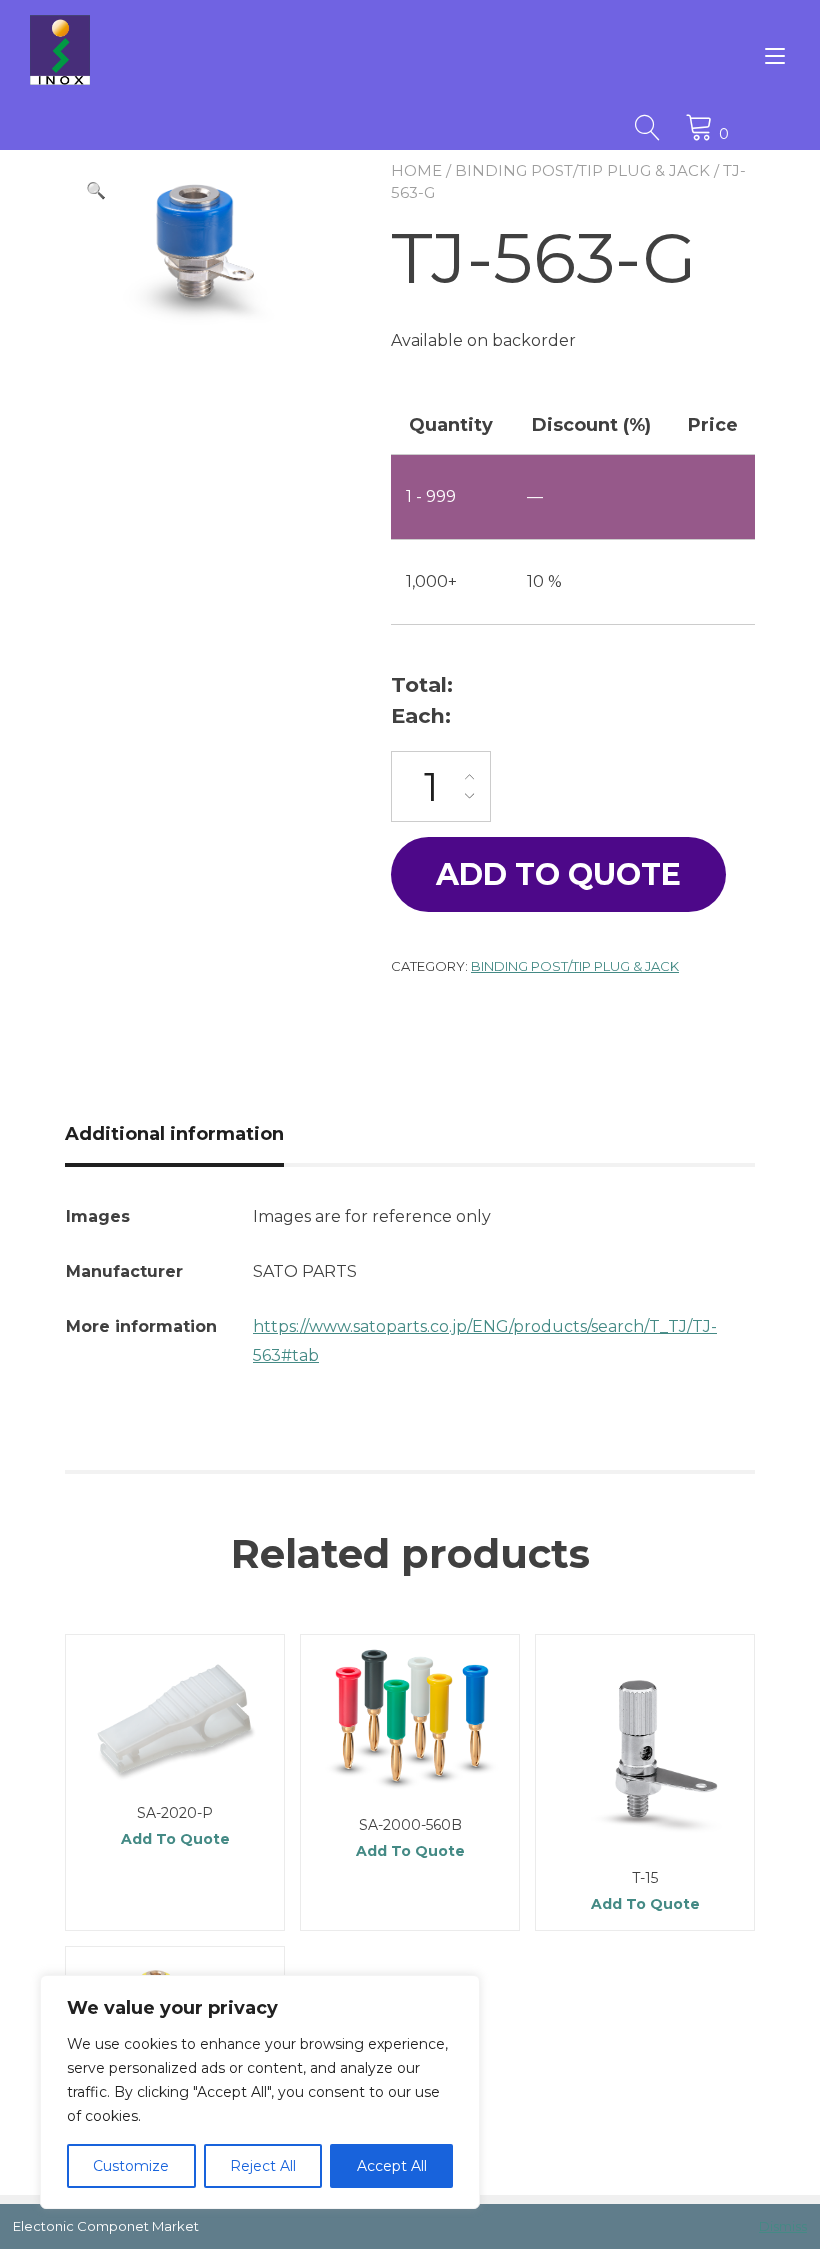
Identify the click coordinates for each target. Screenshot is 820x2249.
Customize (131, 2166)
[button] (96, 191)
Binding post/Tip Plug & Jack (582, 170)
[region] (260, 2092)
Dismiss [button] (783, 2226)
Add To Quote (558, 874)
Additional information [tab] (174, 1134)
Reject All (263, 2166)
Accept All (392, 2166)
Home (416, 170)
